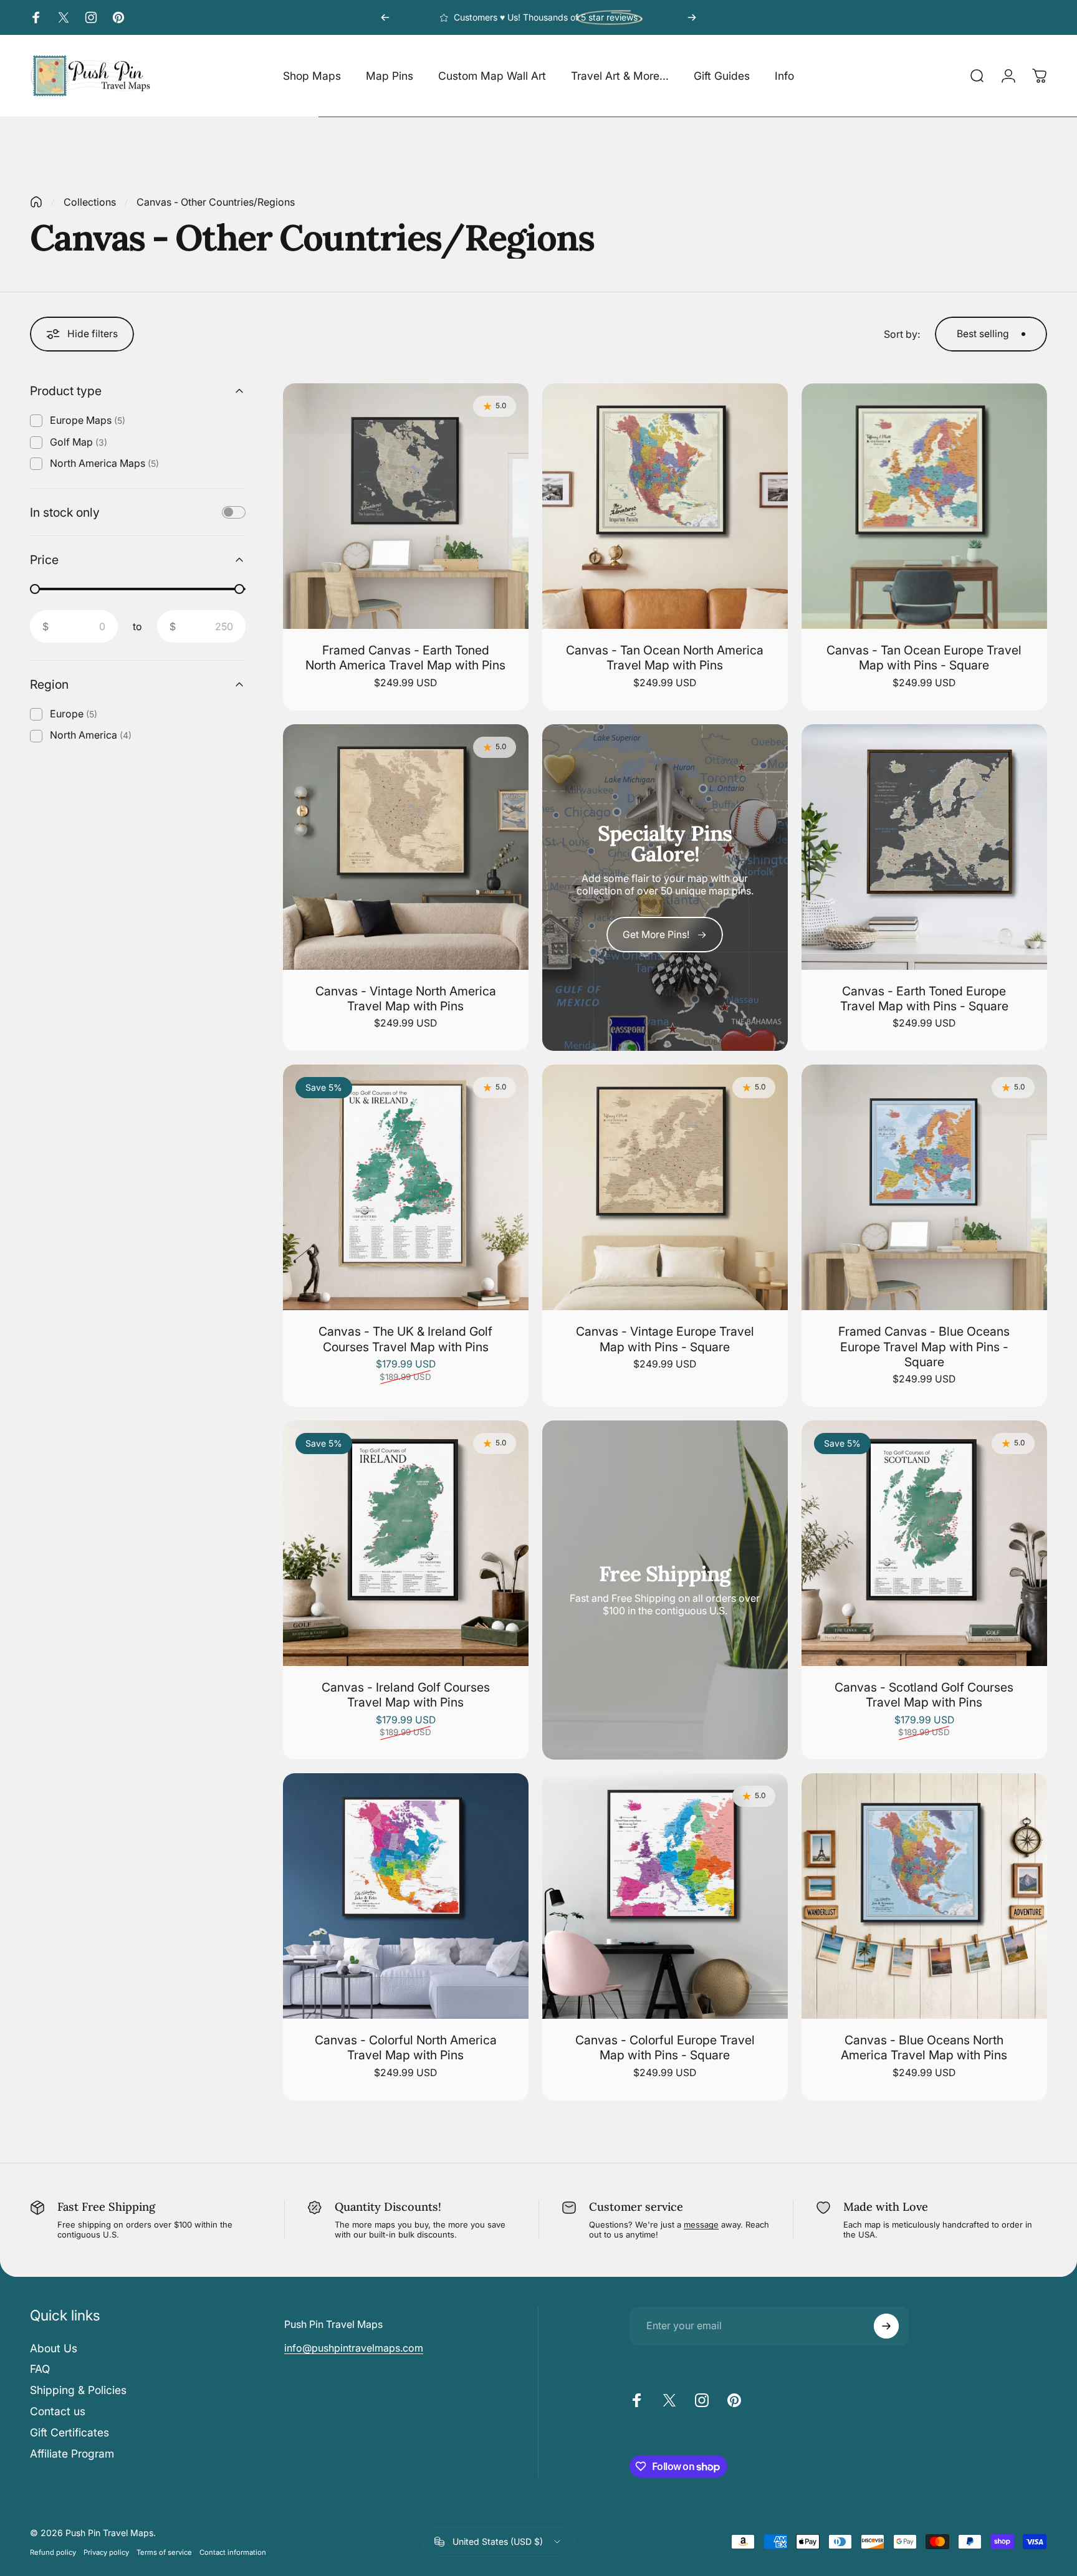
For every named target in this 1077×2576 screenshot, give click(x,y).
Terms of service (164, 2552)
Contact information (233, 2552)
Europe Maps (88, 420)
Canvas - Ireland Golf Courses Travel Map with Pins (406, 1695)
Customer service (636, 2207)
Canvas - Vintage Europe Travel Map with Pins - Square (665, 1339)
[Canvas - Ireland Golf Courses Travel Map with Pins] (406, 1543)
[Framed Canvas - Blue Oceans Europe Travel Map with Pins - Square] (924, 1187)
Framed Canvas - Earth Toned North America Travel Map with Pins (405, 658)
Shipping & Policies (78, 2390)
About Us (54, 2348)
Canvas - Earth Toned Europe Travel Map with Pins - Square (924, 998)
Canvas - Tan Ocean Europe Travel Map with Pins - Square (924, 658)
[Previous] (385, 17)
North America (91, 735)
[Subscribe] (886, 2326)
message (701, 2224)
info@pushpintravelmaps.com (354, 2348)
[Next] (692, 17)
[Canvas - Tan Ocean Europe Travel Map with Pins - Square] (924, 506)
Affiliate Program (72, 2454)
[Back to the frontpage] (36, 202)
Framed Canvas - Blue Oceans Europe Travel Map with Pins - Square (924, 1347)
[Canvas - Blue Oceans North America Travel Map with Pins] (924, 1896)
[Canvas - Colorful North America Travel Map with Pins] (406, 1896)
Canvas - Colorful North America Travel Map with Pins (406, 2047)
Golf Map (79, 442)
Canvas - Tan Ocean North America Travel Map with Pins (665, 658)
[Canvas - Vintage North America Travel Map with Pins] (406, 847)
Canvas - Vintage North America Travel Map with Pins (406, 998)
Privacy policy (106, 2552)
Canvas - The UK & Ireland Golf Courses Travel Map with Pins (405, 1339)
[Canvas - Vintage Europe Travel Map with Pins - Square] (665, 1187)
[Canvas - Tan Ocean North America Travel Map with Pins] (665, 506)
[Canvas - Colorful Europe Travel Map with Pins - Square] (665, 1896)
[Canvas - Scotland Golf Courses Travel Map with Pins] (924, 1543)
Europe (74, 714)
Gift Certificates (69, 2432)
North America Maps (104, 463)
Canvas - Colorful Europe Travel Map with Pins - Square (665, 2047)
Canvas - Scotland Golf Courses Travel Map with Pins (924, 1695)
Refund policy (53, 2552)
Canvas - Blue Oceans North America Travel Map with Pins (924, 2047)
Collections (90, 202)
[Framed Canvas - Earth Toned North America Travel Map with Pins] (406, 506)
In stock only (65, 512)
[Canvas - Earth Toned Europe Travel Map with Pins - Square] (924, 847)
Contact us (58, 2411)
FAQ (40, 2369)
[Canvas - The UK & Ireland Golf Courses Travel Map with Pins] (406, 1187)
